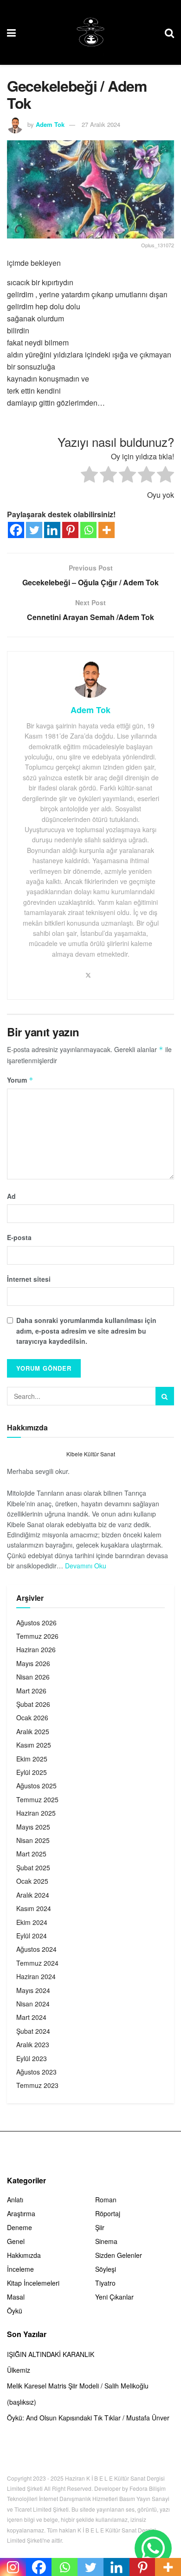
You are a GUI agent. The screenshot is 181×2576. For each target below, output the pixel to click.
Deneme (19, 2227)
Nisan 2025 (33, 1840)
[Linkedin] (52, 530)
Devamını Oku (86, 1566)
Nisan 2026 (33, 1677)
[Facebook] (16, 530)
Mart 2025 (31, 1854)
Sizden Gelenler (119, 2255)
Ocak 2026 (32, 1717)
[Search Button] (165, 1396)
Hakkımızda (24, 2255)
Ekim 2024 (32, 1922)
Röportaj (108, 2213)
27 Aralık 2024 (101, 124)
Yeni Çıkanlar (114, 2297)
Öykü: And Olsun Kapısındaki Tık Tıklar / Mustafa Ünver (88, 2418)
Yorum (20, 1080)
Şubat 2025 (33, 1868)
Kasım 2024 (34, 1908)
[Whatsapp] (88, 530)
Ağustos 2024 (36, 1949)
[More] (107, 530)
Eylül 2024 (32, 1936)
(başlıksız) (22, 2402)
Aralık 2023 (33, 2044)
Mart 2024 (31, 2017)
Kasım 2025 (34, 1745)
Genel (16, 2241)
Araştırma (21, 2213)
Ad (11, 1196)
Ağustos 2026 (36, 1623)
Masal (16, 2297)
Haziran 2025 (36, 1813)
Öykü (15, 2311)
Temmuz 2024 (37, 1963)
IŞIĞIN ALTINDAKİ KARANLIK (51, 2354)
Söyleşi (106, 2269)
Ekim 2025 (32, 1759)
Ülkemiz (19, 2370)
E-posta (19, 1237)
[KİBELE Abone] (153, 2548)
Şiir (100, 2227)
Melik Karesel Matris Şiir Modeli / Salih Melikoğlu (78, 2386)
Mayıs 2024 (33, 1990)
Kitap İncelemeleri (33, 2283)
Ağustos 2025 (36, 1786)
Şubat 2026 (33, 1704)
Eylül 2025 (32, 1772)
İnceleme (20, 2269)
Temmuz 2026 (37, 1636)
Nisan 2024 (33, 2004)
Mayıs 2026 (33, 1663)
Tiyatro (105, 2283)
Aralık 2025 (33, 1731)
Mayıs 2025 (33, 1827)
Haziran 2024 (36, 1976)
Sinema (106, 2241)
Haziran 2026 (36, 1649)
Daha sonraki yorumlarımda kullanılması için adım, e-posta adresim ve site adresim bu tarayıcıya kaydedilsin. (86, 1331)
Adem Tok (50, 124)
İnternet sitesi (29, 1279)
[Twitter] (34, 530)
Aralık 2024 (33, 1895)
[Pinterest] (70, 530)
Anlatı (15, 2200)
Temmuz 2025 (37, 1799)
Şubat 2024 (33, 2031)
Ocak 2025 (32, 1881)
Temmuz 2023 (37, 2085)
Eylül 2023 (32, 2058)
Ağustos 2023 (36, 2072)
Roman (106, 2200)
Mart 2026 (31, 1691)
